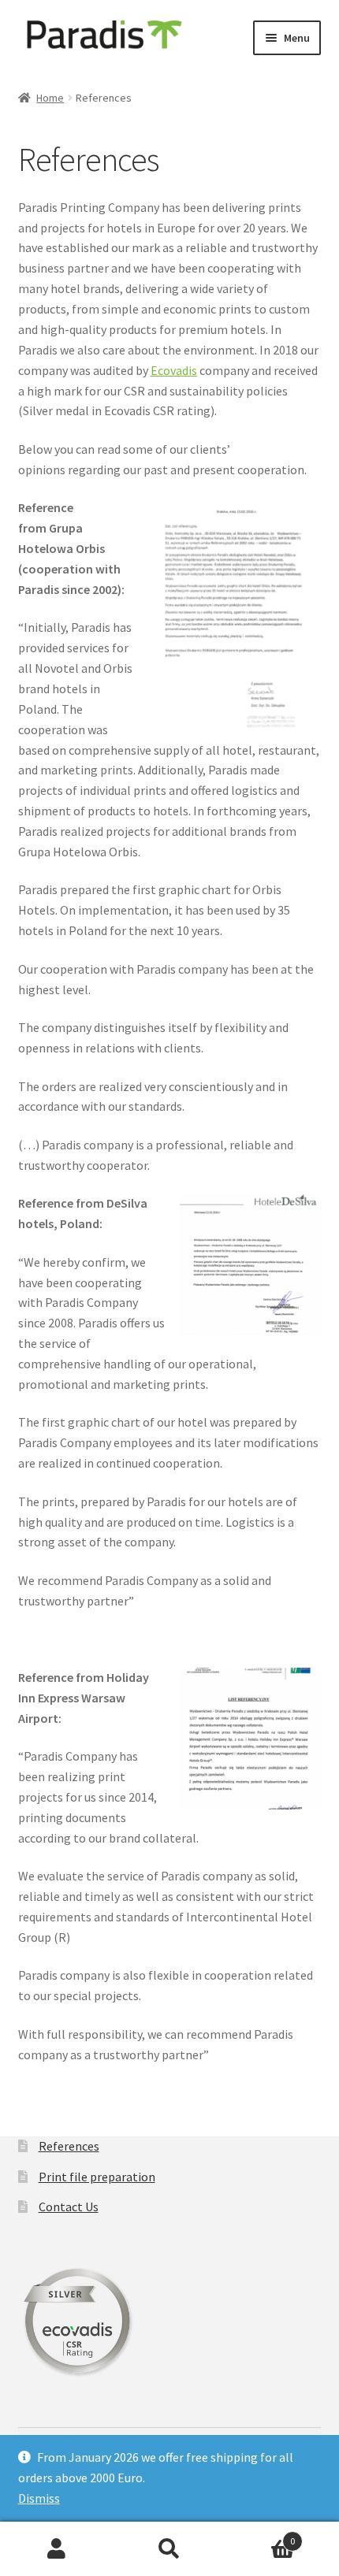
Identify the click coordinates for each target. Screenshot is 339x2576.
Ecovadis (174, 370)
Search (169, 2549)
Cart (261, 2535)
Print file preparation (97, 2177)
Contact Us (69, 2207)
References (69, 2146)
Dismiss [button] (39, 2498)
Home (50, 98)
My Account (56, 2549)
